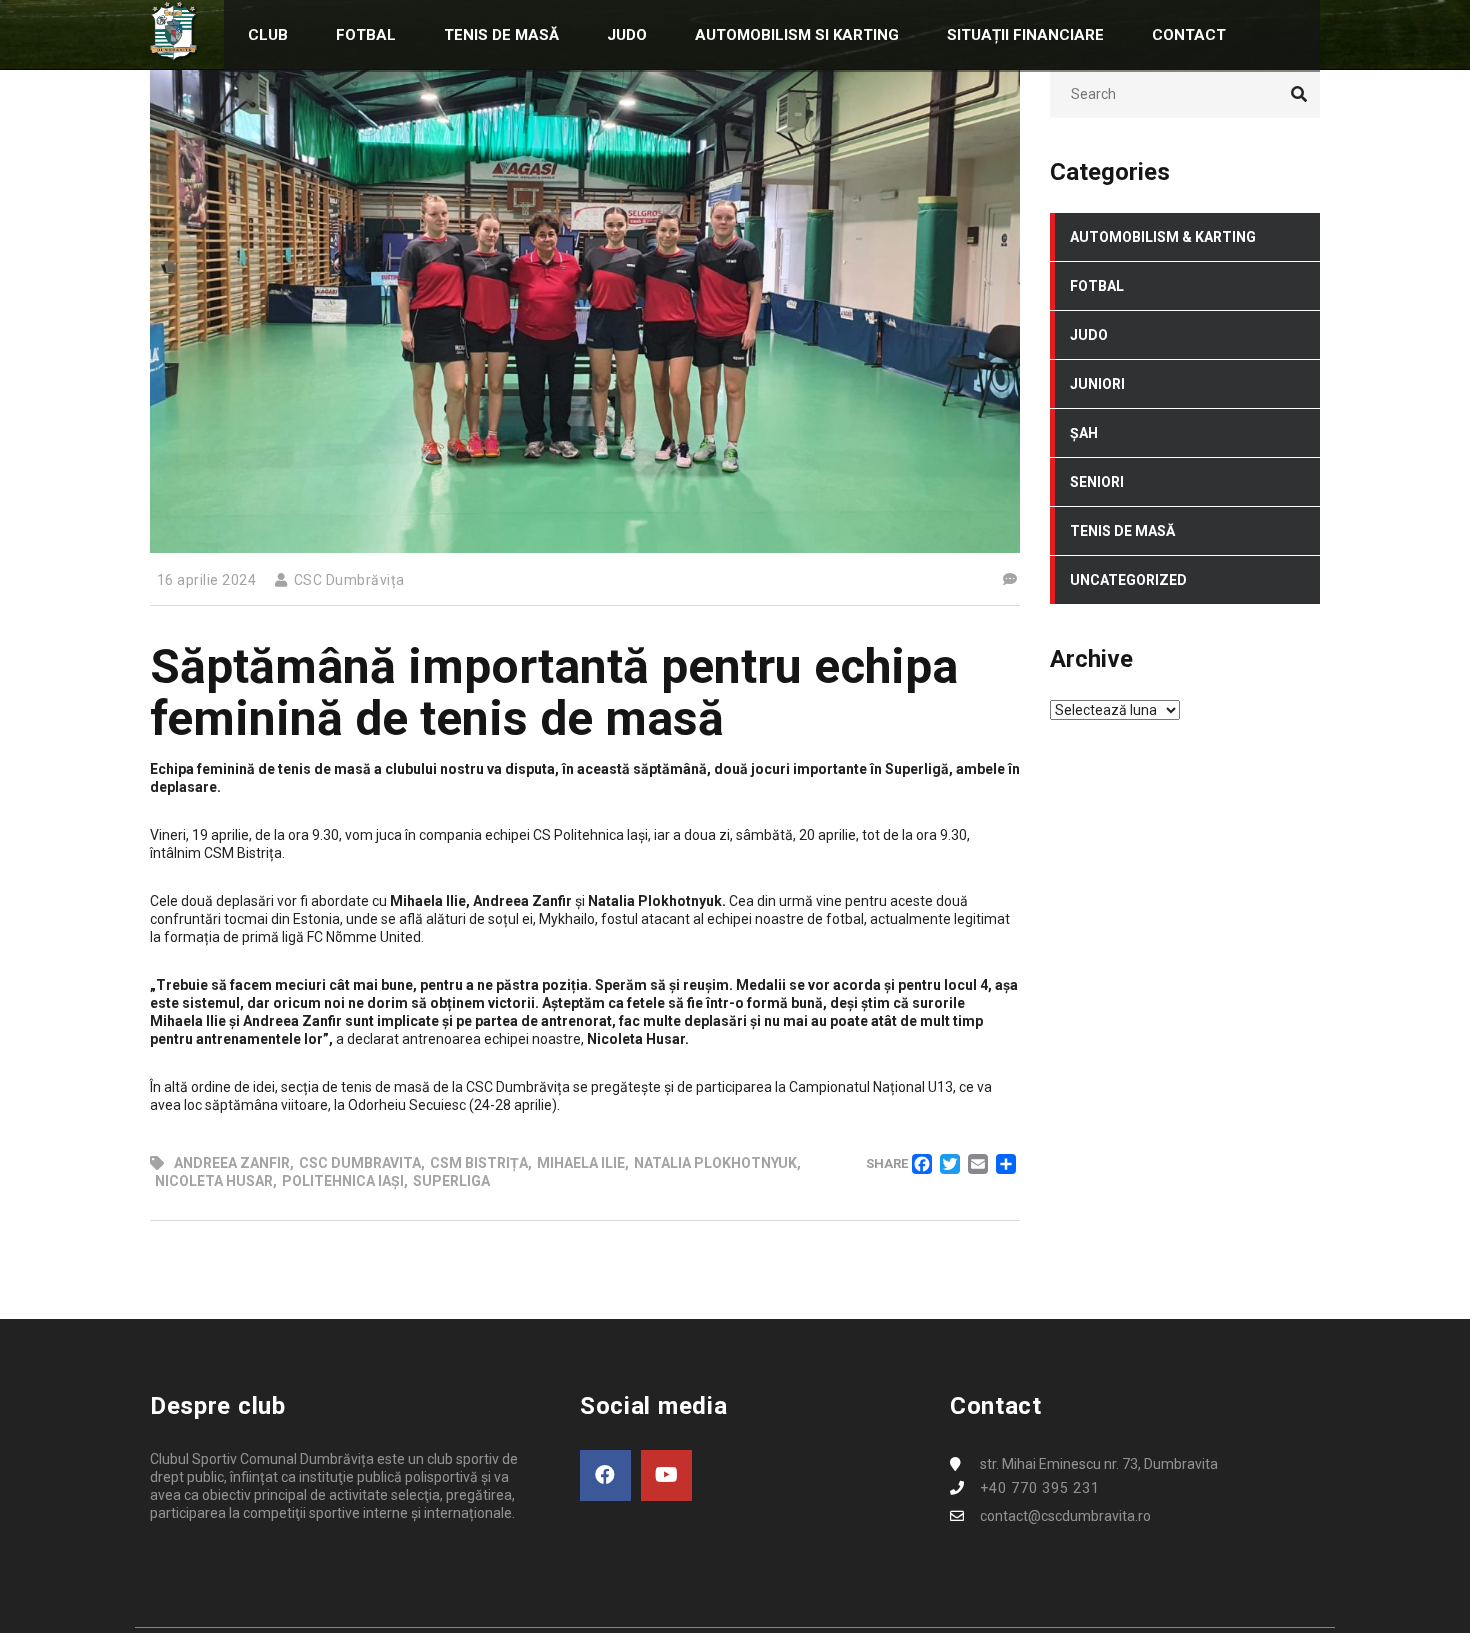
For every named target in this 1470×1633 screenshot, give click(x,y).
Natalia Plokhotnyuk (715, 1163)
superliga (451, 1181)
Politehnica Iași (343, 1181)
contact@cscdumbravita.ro (1065, 1516)
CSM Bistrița (479, 1163)
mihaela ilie (581, 1163)
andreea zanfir (232, 1163)
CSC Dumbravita (360, 1163)
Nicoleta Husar (214, 1181)
